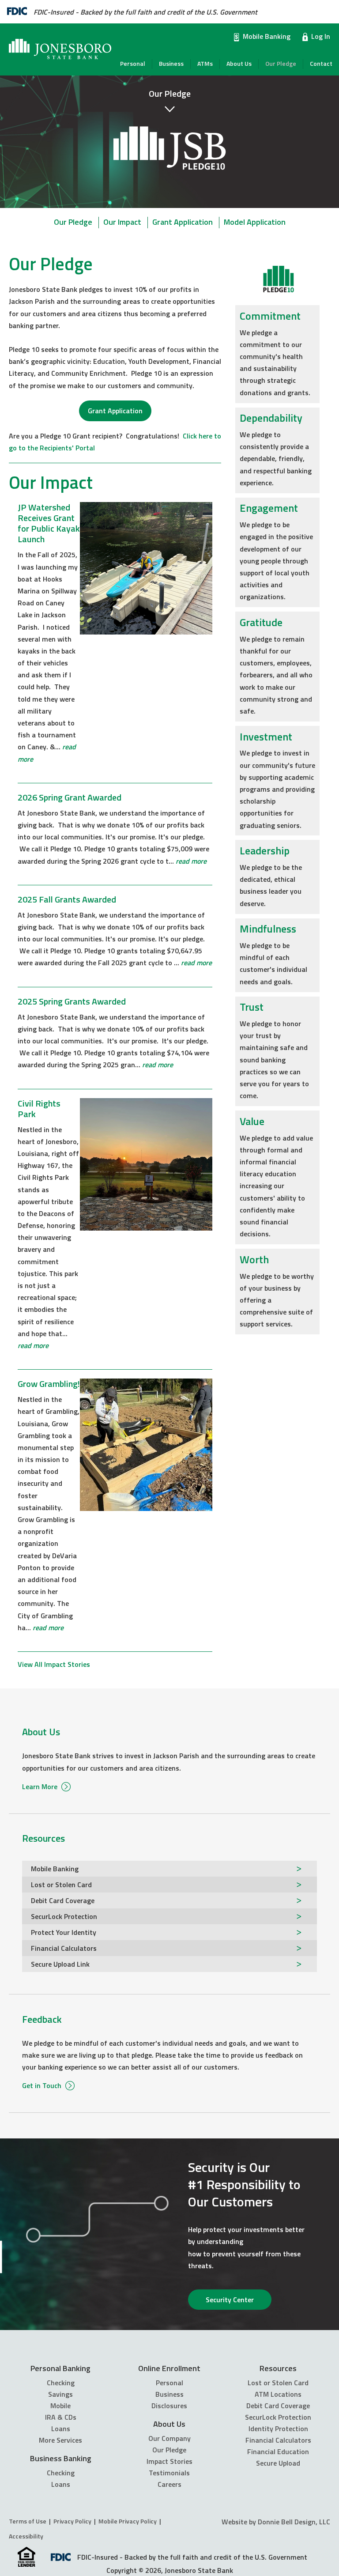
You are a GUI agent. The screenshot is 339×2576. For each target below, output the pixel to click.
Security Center (230, 2300)
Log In (321, 36)
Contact (321, 64)
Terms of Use (28, 2521)
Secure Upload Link (60, 1964)
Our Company (169, 2438)
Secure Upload (278, 2463)
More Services (60, 2440)
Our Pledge (281, 64)
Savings (60, 2394)
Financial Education (278, 2451)
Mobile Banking (267, 36)
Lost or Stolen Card (61, 1885)
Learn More (41, 1787)
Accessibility (26, 2536)
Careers (169, 2484)
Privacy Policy (72, 2521)
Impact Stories (169, 2461)
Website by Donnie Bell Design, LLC (276, 2522)
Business (171, 64)
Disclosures (169, 2406)
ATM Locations (278, 2394)
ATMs (205, 64)
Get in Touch (43, 2085)
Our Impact (122, 222)
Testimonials (169, 2473)
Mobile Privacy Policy (128, 2521)
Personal (133, 64)
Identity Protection (278, 2429)
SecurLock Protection (64, 1916)
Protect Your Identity (64, 1932)
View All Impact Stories (54, 1664)
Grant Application (183, 222)
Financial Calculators (64, 1948)
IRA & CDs (61, 2417)
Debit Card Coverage (63, 1900)
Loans (61, 2429)
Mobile (60, 2406)
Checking (61, 2383)
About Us (239, 64)
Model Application (255, 222)
